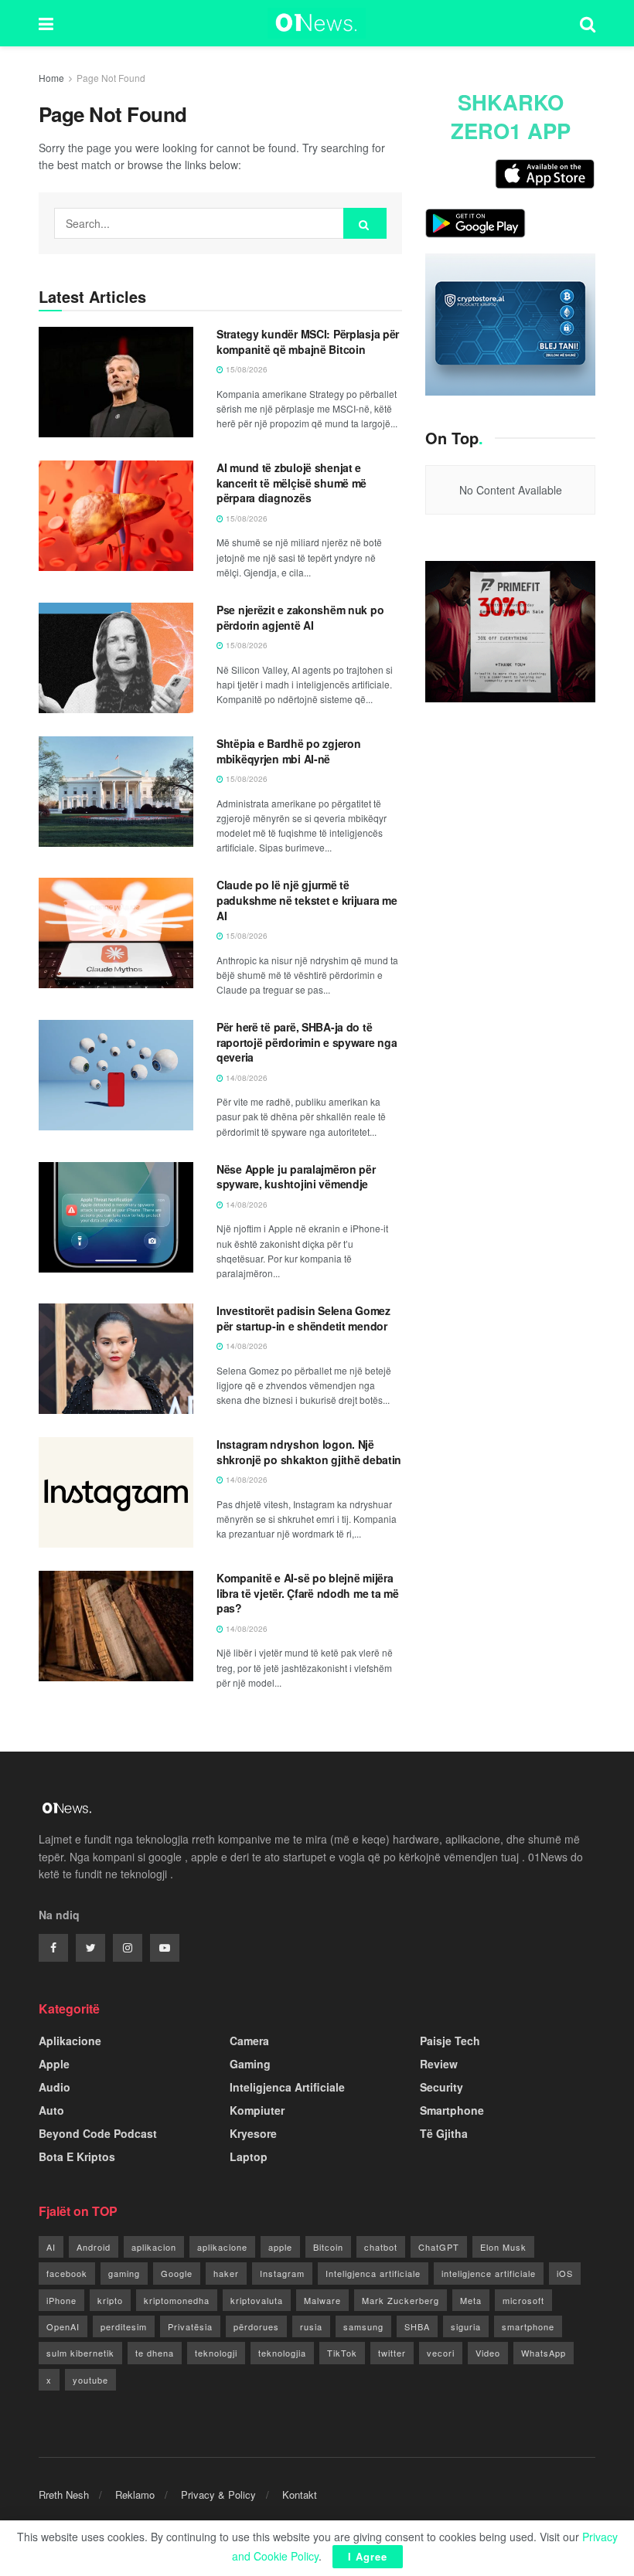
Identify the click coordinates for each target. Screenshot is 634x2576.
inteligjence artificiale (489, 2273)
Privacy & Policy (218, 2494)
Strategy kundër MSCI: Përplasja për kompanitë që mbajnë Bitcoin (308, 342)
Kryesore (253, 2133)
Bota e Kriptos (77, 2156)
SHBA (417, 2326)
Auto (51, 2110)
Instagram (282, 2273)
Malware (322, 2300)
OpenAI (63, 2326)
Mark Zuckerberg (401, 2300)
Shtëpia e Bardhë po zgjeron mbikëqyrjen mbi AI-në (288, 751)
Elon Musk (503, 2247)
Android (94, 2247)
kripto (110, 2300)
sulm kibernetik (80, 2353)
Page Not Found (111, 78)
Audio (55, 2087)
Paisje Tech (450, 2041)
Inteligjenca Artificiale (287, 2087)
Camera (249, 2041)
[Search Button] (365, 223)
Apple (54, 2064)
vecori (441, 2353)
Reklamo (135, 2494)
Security (441, 2087)
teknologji (216, 2353)
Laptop (249, 2156)
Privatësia (190, 2326)
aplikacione (222, 2247)
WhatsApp (544, 2353)
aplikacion (154, 2247)
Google (177, 2273)
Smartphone (452, 2110)
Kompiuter (257, 2110)
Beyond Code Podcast (98, 2133)
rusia (311, 2326)
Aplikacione (70, 2041)
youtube (90, 2380)
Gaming (250, 2064)
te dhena (155, 2353)
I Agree (368, 2556)
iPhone (61, 2300)
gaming (124, 2273)
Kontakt (300, 2494)
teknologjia (282, 2353)
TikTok (342, 2353)
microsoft (523, 2300)
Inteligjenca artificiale (373, 2273)
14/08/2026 (245, 1078)
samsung (363, 2326)
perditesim (124, 2326)
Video (488, 2353)
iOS (565, 2273)
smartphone (528, 2326)
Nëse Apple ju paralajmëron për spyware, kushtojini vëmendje (296, 1177)
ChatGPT (439, 2247)
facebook (67, 2273)
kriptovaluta (257, 2300)
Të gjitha (444, 2133)
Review (439, 2064)
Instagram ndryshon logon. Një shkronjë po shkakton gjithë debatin (309, 1452)
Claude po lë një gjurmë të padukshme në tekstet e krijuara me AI (307, 900)
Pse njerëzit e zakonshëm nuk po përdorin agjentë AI (300, 617)
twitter (392, 2353)
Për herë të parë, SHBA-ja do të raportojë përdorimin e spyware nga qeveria (307, 1042)
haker (226, 2273)
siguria (466, 2326)
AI (51, 2247)
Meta (471, 2300)
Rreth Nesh (64, 2494)
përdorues (256, 2326)
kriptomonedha (177, 2300)
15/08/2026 (245, 369)
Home (51, 78)
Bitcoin (328, 2247)
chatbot (381, 2247)
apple (280, 2247)
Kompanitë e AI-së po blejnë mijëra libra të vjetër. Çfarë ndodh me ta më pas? (308, 1593)
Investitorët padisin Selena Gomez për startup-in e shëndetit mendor (303, 1318)
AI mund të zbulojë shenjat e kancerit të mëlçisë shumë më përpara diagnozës (291, 483)
